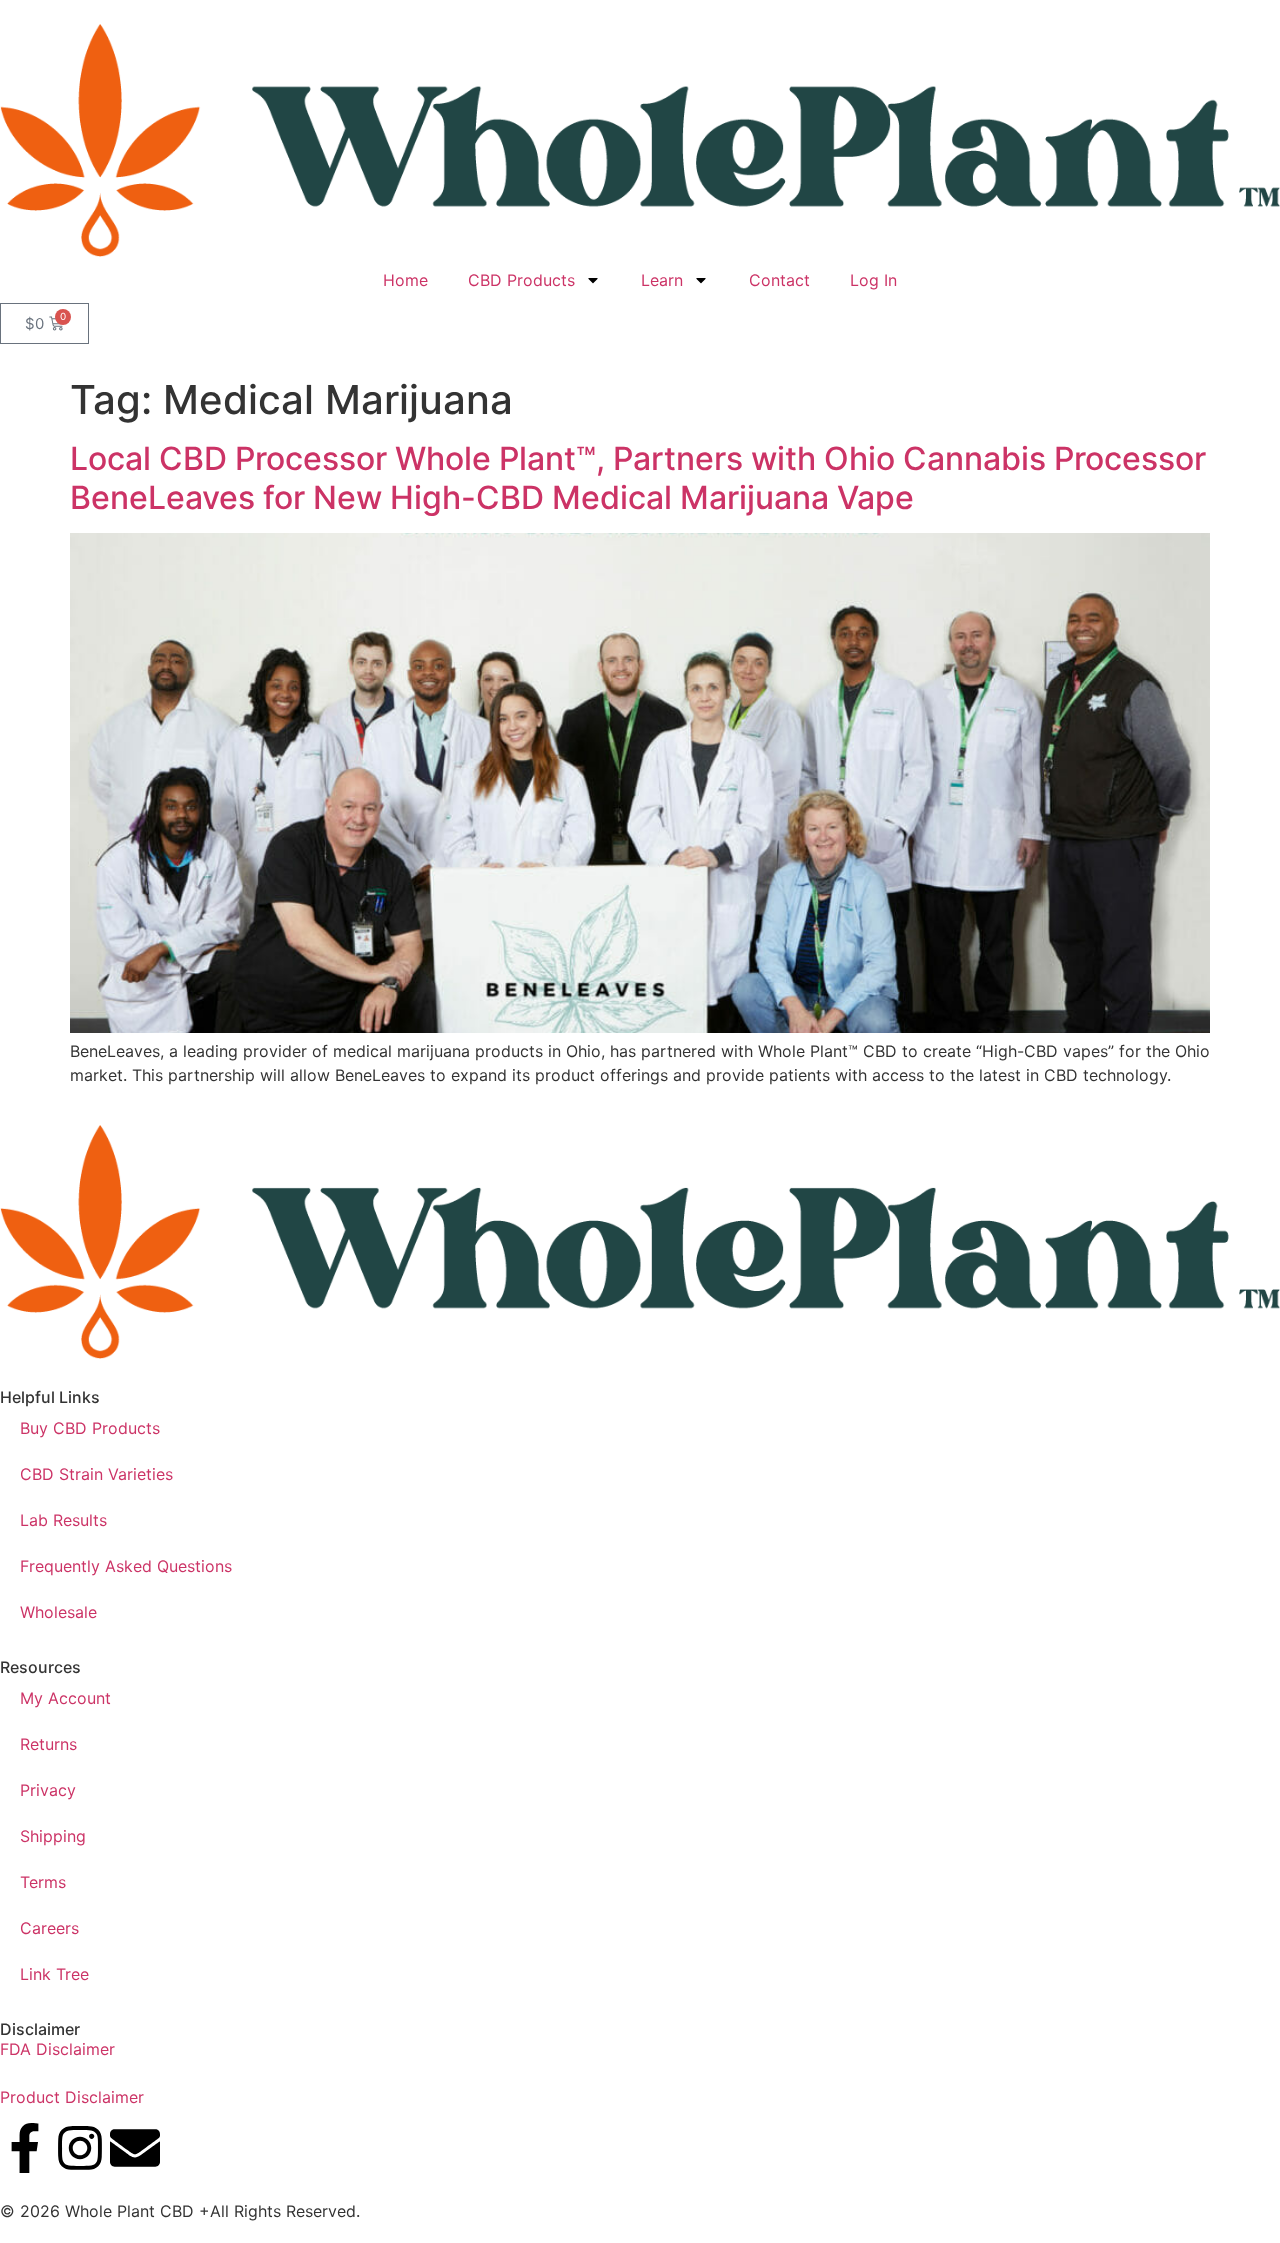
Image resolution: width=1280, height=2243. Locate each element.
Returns (48, 1744)
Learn (662, 280)
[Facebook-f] (25, 2148)
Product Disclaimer (72, 2097)
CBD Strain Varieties (96, 1474)
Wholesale (58, 1612)
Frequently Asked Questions (126, 1566)
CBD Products (521, 280)
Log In (873, 280)
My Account (65, 1698)
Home (405, 280)
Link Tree (54, 1974)
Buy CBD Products (90, 1428)
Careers (49, 1928)
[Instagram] (80, 2148)
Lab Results (63, 1520)
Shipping (53, 1836)
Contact (779, 280)
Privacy (48, 1790)
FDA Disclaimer (57, 2049)
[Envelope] (135, 2148)
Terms (43, 1882)
